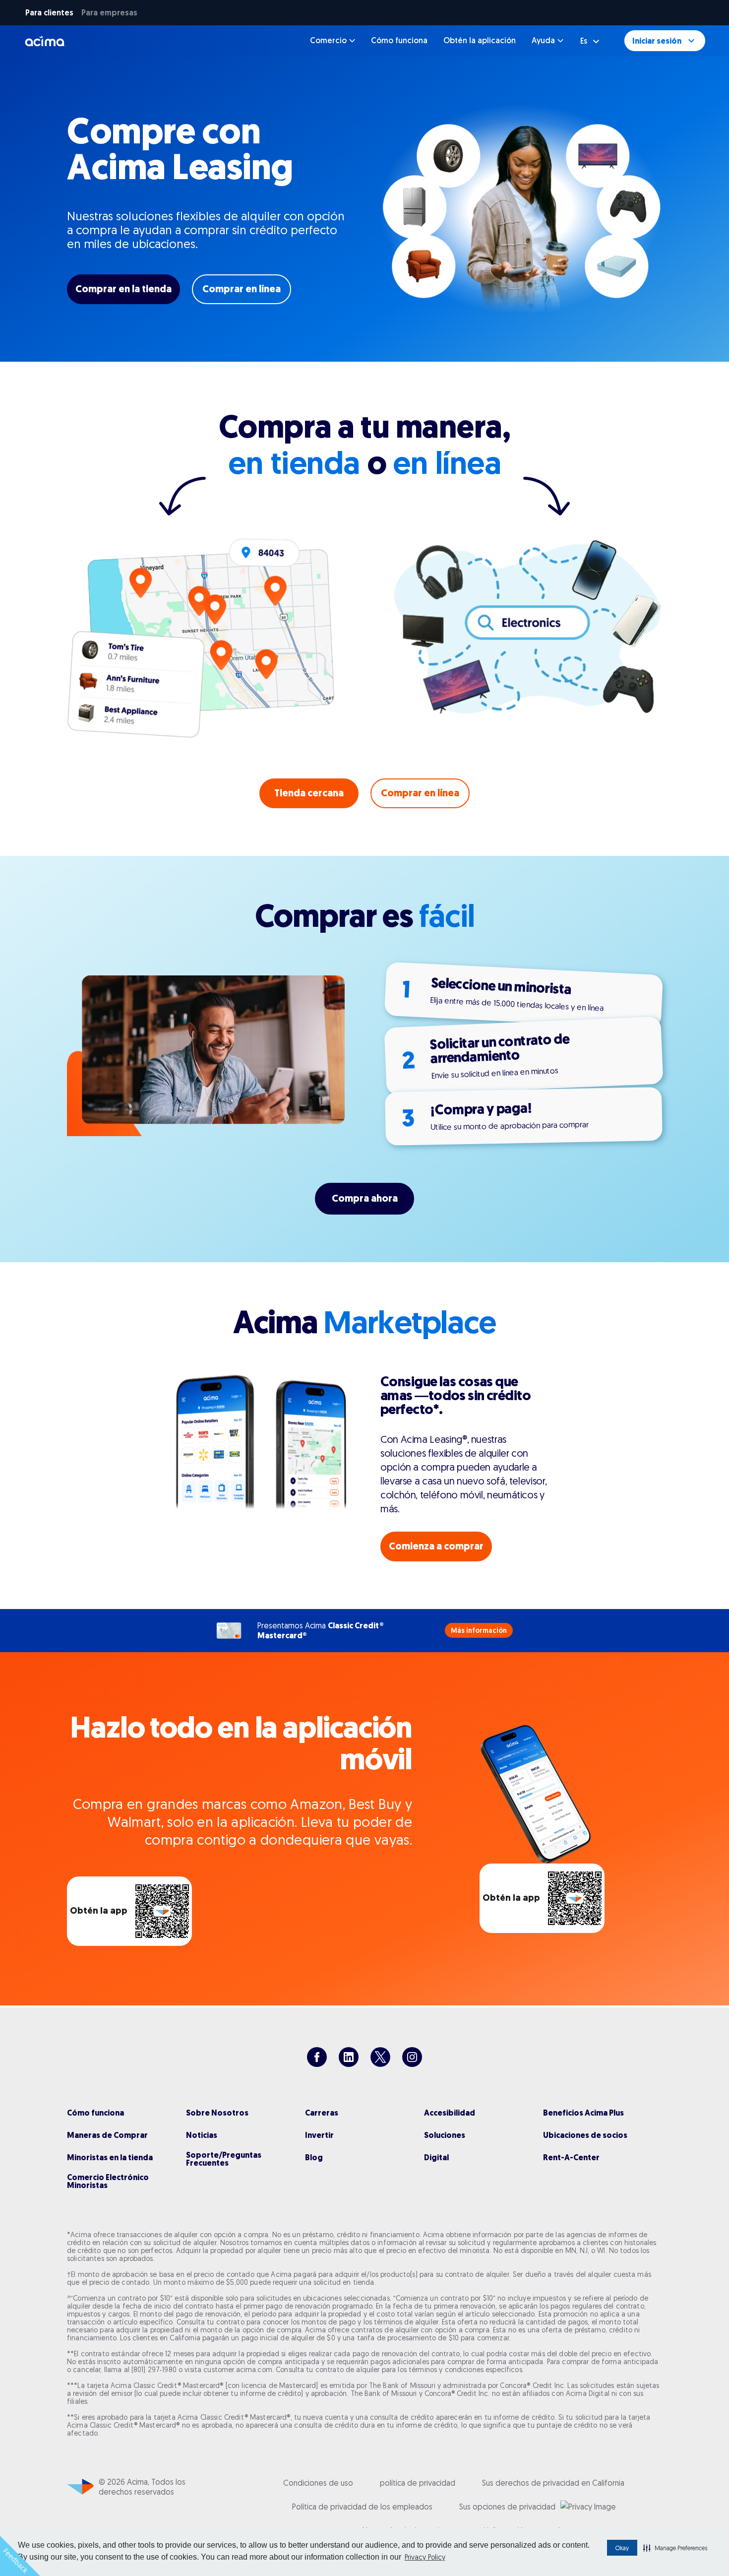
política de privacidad (418, 2483)
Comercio (328, 40)
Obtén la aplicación (480, 40)
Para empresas (109, 13)
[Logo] (45, 41)
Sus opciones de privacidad (507, 2507)
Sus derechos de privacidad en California (553, 2483)
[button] (675, 2548)
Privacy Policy (425, 2557)
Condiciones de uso (318, 2483)
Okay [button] (622, 2548)
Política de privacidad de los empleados (362, 2507)
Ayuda (543, 40)
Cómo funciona (399, 40)
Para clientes (49, 13)
